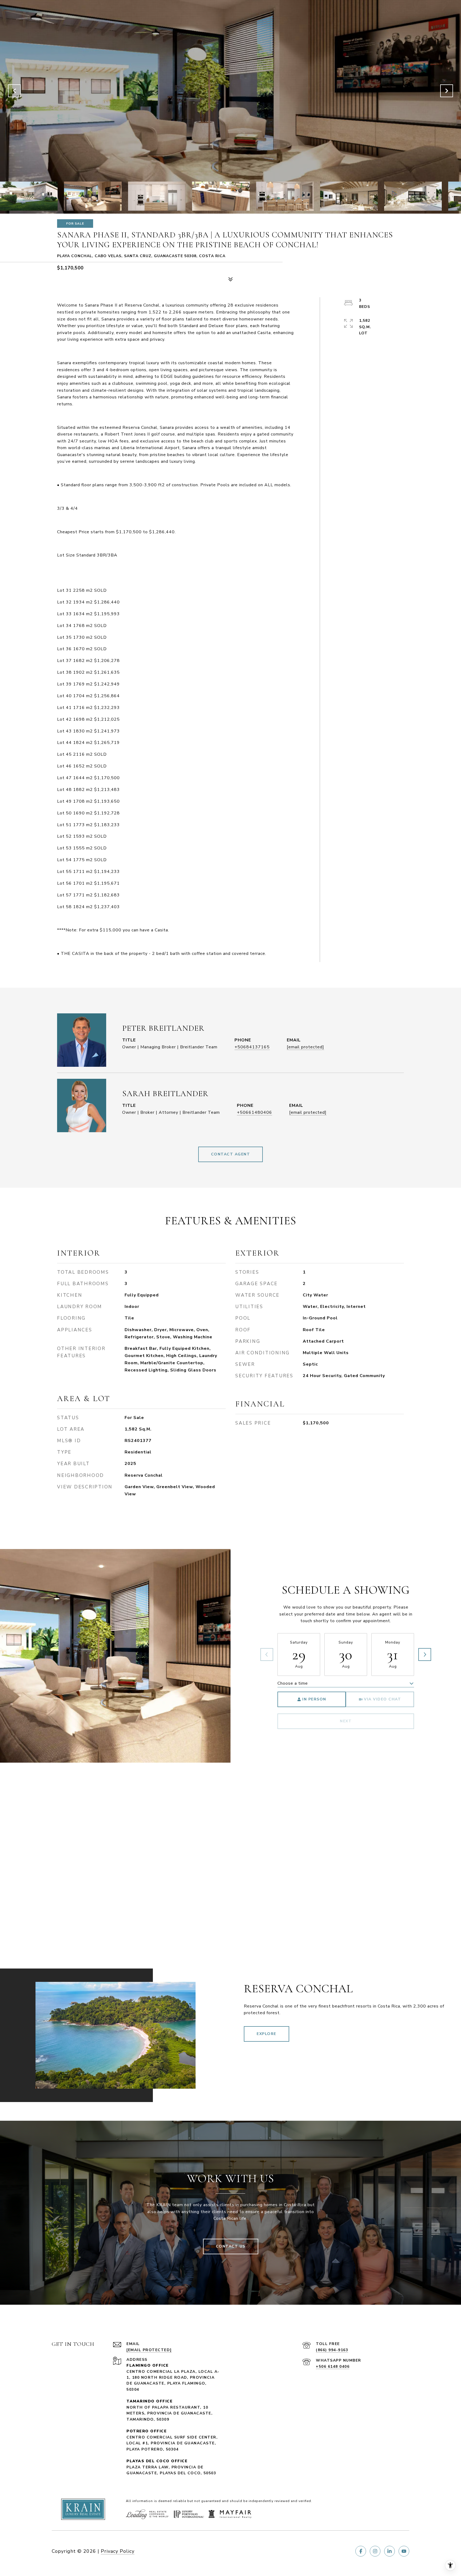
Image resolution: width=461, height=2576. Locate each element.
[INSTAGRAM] (375, 2551)
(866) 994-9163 (332, 2350)
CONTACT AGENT (231, 1154)
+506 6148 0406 (333, 2367)
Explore (267, 2034)
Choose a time (293, 1683)
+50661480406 (255, 1112)
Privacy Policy (118, 2551)
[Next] (425, 1654)
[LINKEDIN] (390, 2551)
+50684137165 (252, 1047)
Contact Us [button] (231, 2246)
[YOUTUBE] (404, 2551)
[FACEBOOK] (361, 2551)
